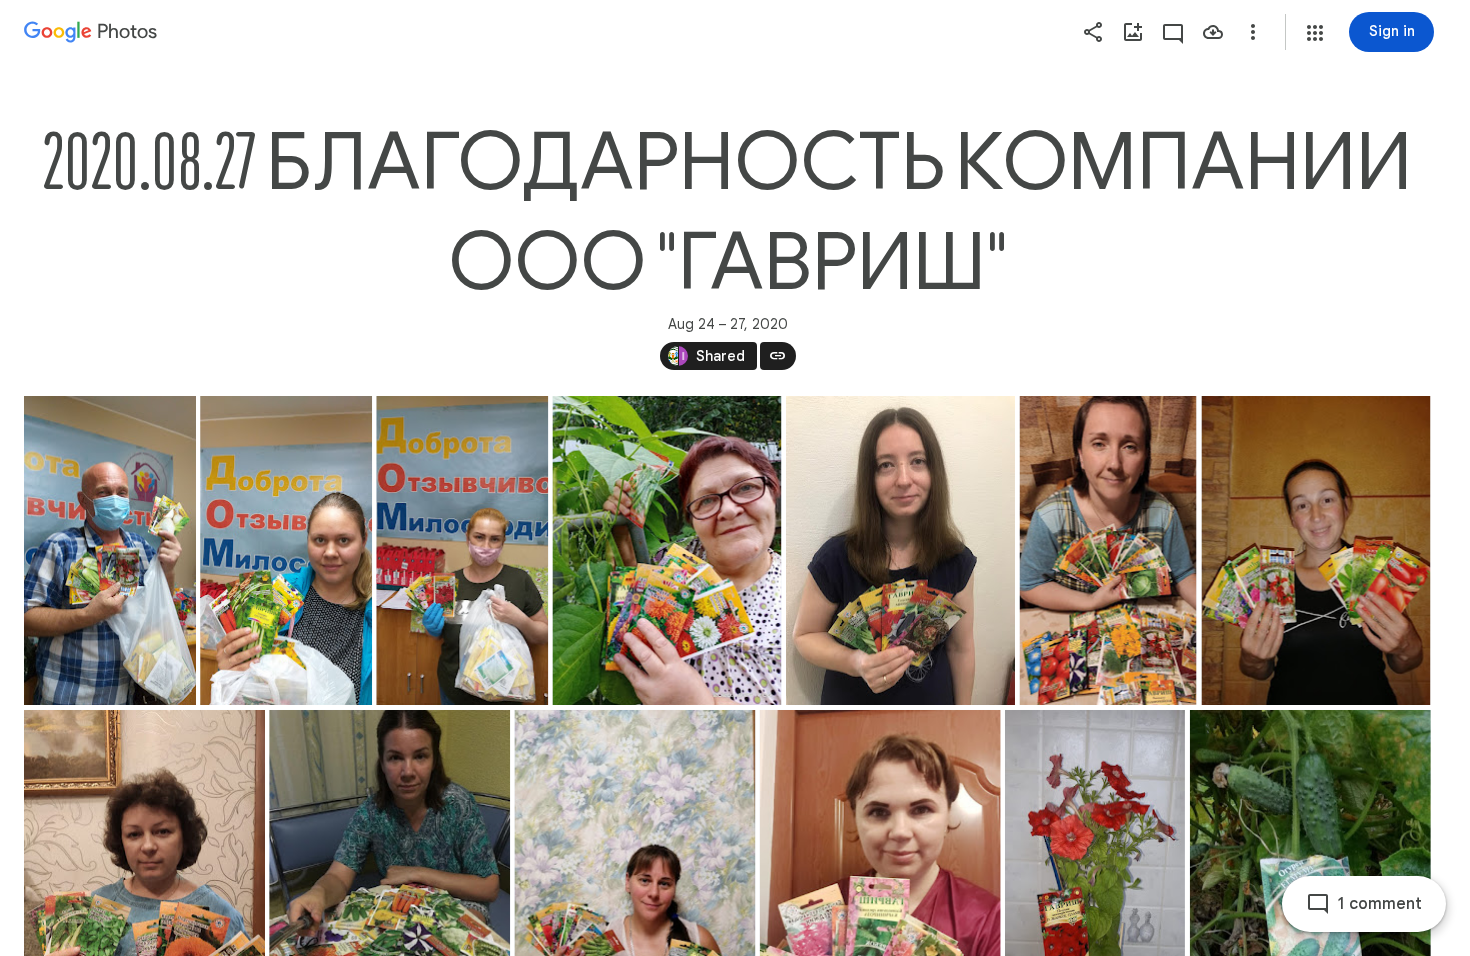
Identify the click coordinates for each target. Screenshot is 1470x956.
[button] (1315, 33)
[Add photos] (1133, 32)
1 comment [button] (1380, 904)
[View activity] (1173, 32)
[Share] (1093, 32)
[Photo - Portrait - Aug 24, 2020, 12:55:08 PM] (286, 550)
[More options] (1253, 32)
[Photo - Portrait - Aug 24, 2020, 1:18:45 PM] (462, 550)
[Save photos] (1213, 32)
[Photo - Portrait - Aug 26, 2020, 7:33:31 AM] (900, 550)
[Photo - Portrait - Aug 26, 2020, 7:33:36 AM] (1315, 550)
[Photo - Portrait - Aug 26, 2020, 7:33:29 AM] (666, 550)
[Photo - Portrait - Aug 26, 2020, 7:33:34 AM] (1108, 550)
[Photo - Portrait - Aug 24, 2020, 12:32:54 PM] (110, 550)
